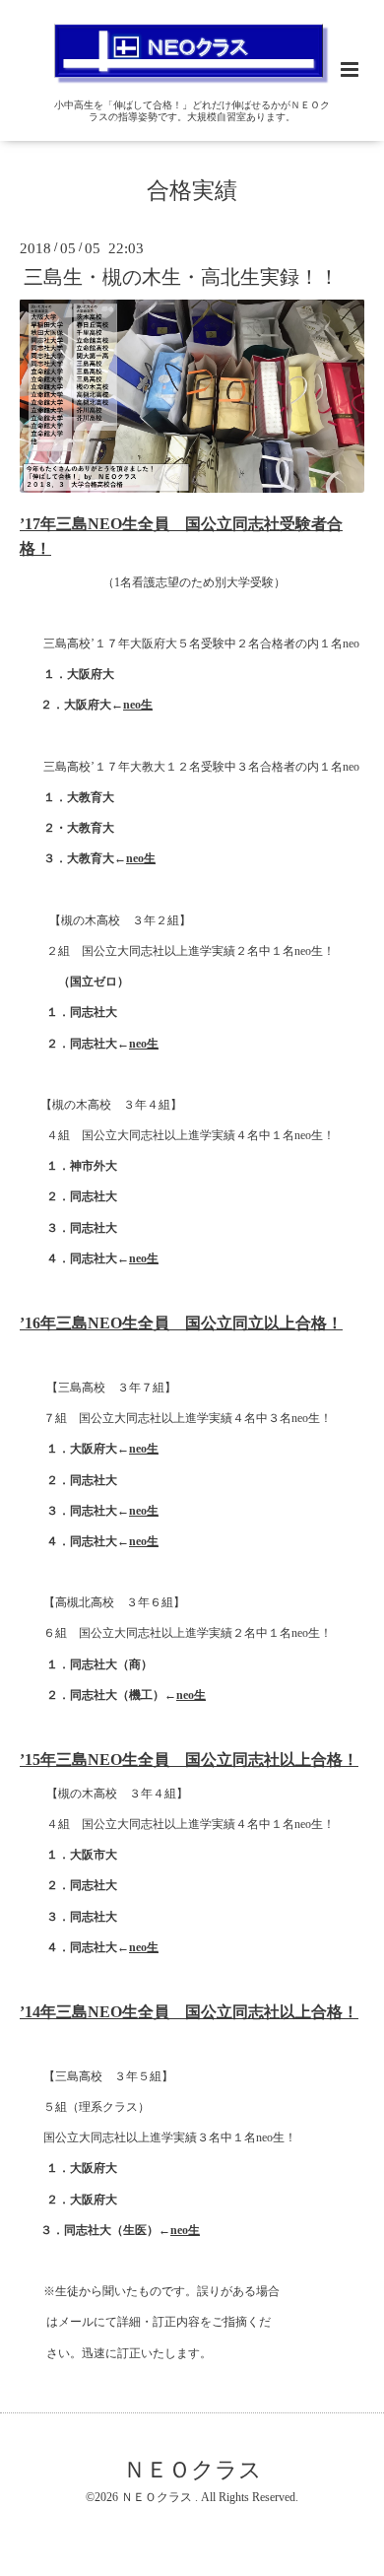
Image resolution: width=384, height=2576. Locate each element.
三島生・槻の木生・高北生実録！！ (181, 277)
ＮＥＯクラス (192, 2470)
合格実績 (192, 191)
